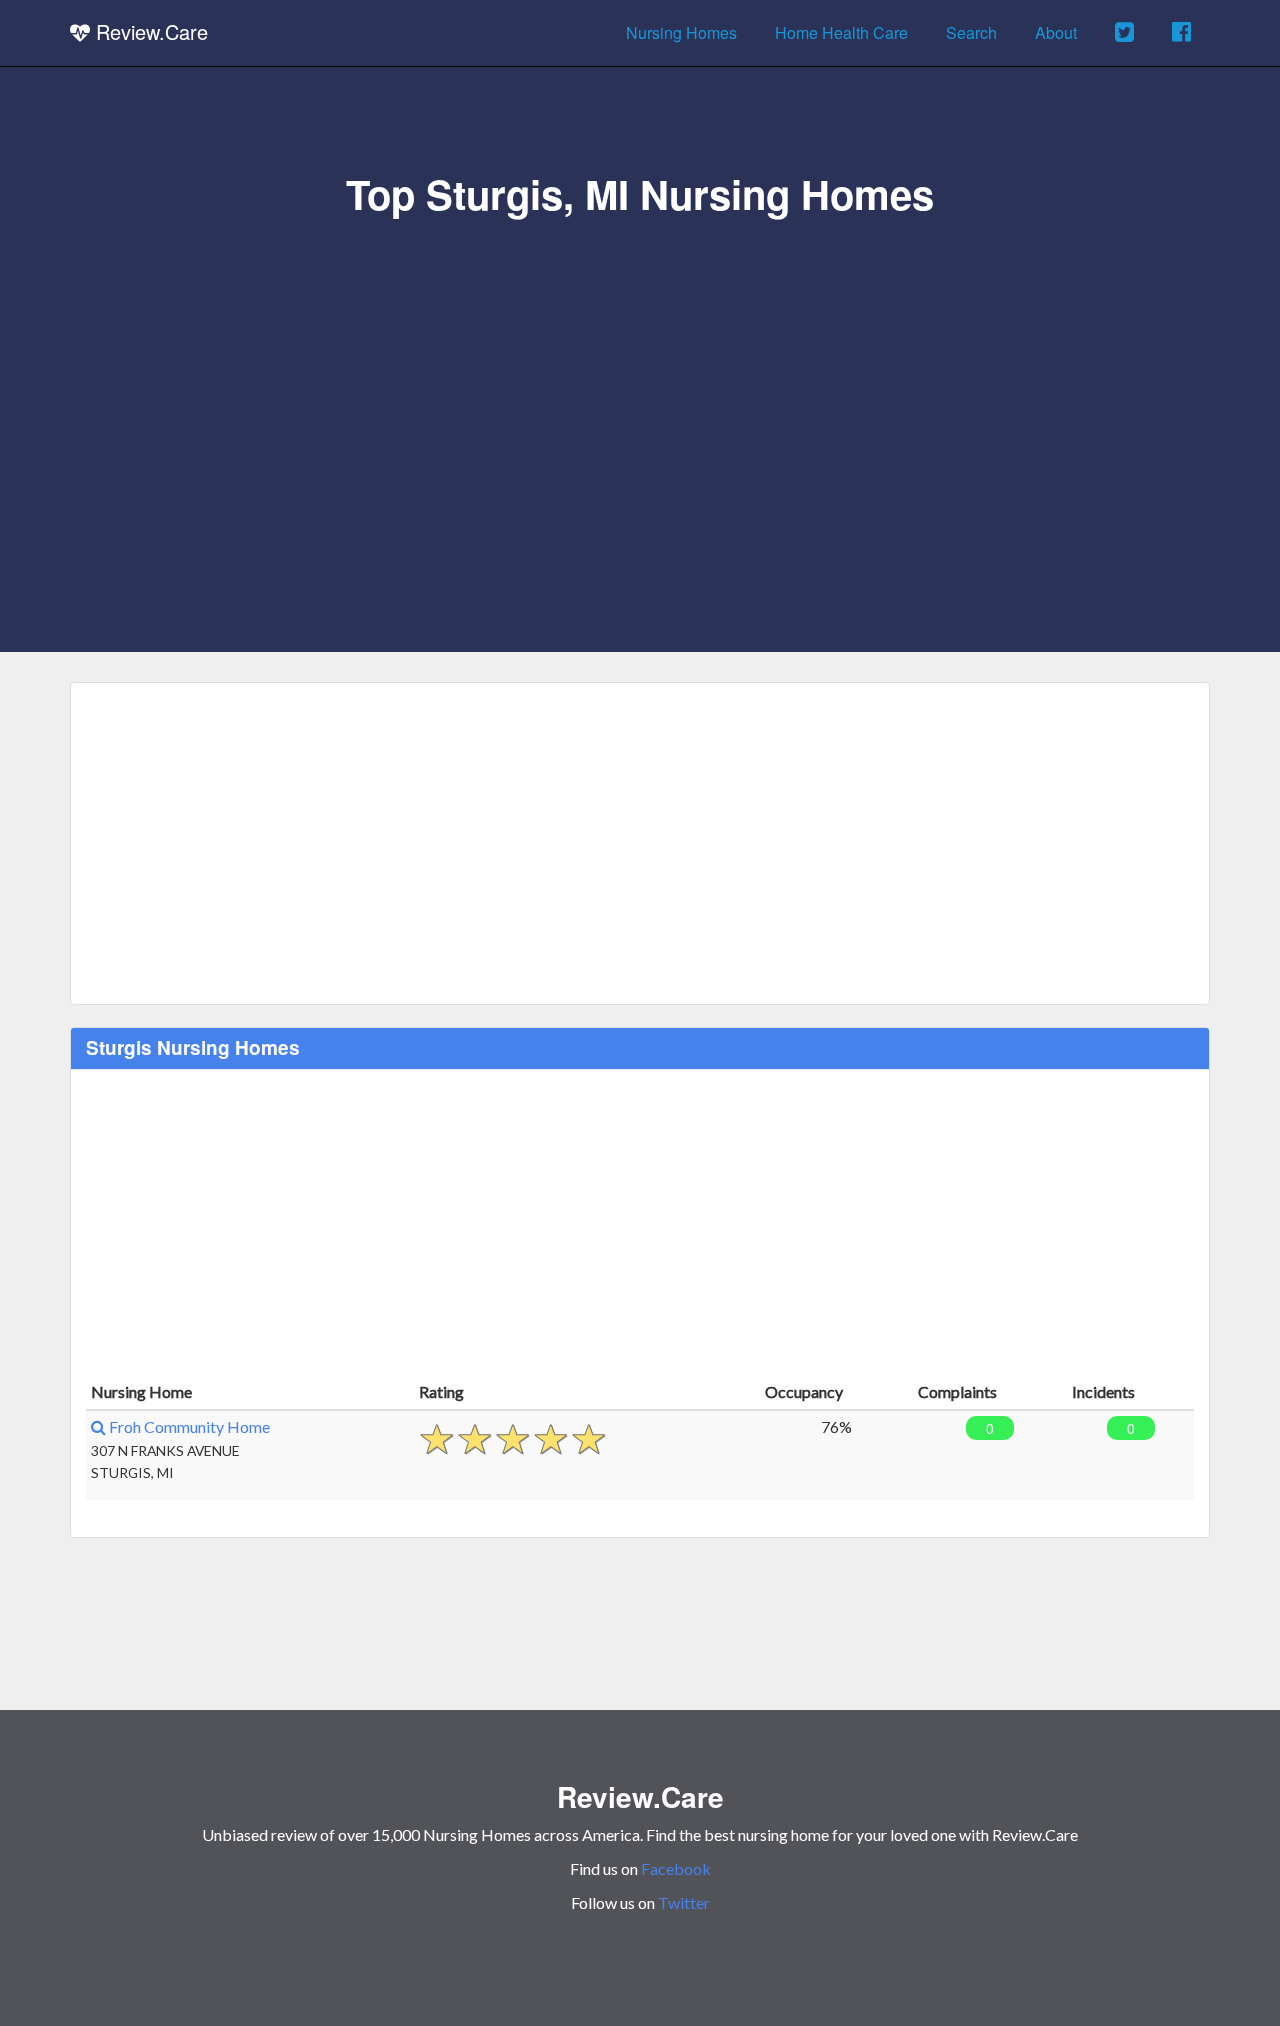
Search (971, 32)
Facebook (676, 1868)
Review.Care (149, 31)
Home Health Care (841, 32)
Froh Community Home (188, 1426)
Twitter (684, 1902)
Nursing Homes (681, 32)
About (1056, 32)
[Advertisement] (640, 367)
